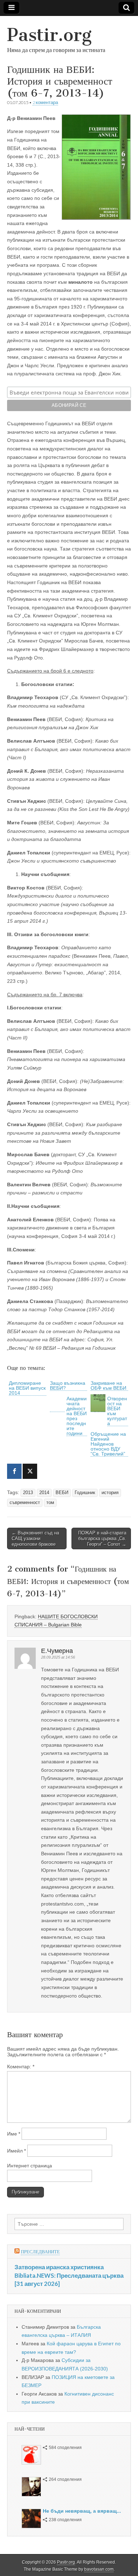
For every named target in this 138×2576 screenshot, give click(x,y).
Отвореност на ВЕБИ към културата (117, 1411)
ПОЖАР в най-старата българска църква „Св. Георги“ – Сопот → (102, 1538)
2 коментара (45, 102)
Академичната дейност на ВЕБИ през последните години (77, 1416)
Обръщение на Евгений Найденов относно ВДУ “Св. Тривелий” (108, 1444)
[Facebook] (14, 1471)
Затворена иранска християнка (59, 2267)
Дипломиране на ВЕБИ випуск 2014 (27, 1388)
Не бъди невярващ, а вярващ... (82, 2511)
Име (14, 2134)
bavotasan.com (99, 2569)
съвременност (25, 1503)
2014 (44, 1493)
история (110, 1493)
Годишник (85, 1493)
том (50, 1503)
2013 (28, 1493)
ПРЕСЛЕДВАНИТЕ (40, 2252)
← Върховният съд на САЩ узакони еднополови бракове (35, 1538)
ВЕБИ (62, 1493)
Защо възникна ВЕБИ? (68, 1385)
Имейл (16, 2151)
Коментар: (21, 2067)
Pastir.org (49, 35)
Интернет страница (30, 2166)
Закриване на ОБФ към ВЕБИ (108, 1385)
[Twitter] (30, 1471)
